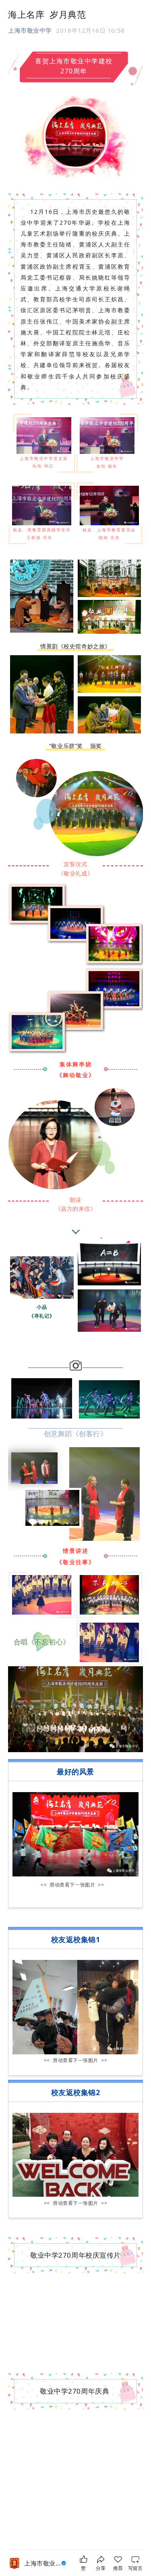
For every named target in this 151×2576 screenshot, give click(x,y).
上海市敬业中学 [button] (30, 30)
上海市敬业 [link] (42, 2563)
